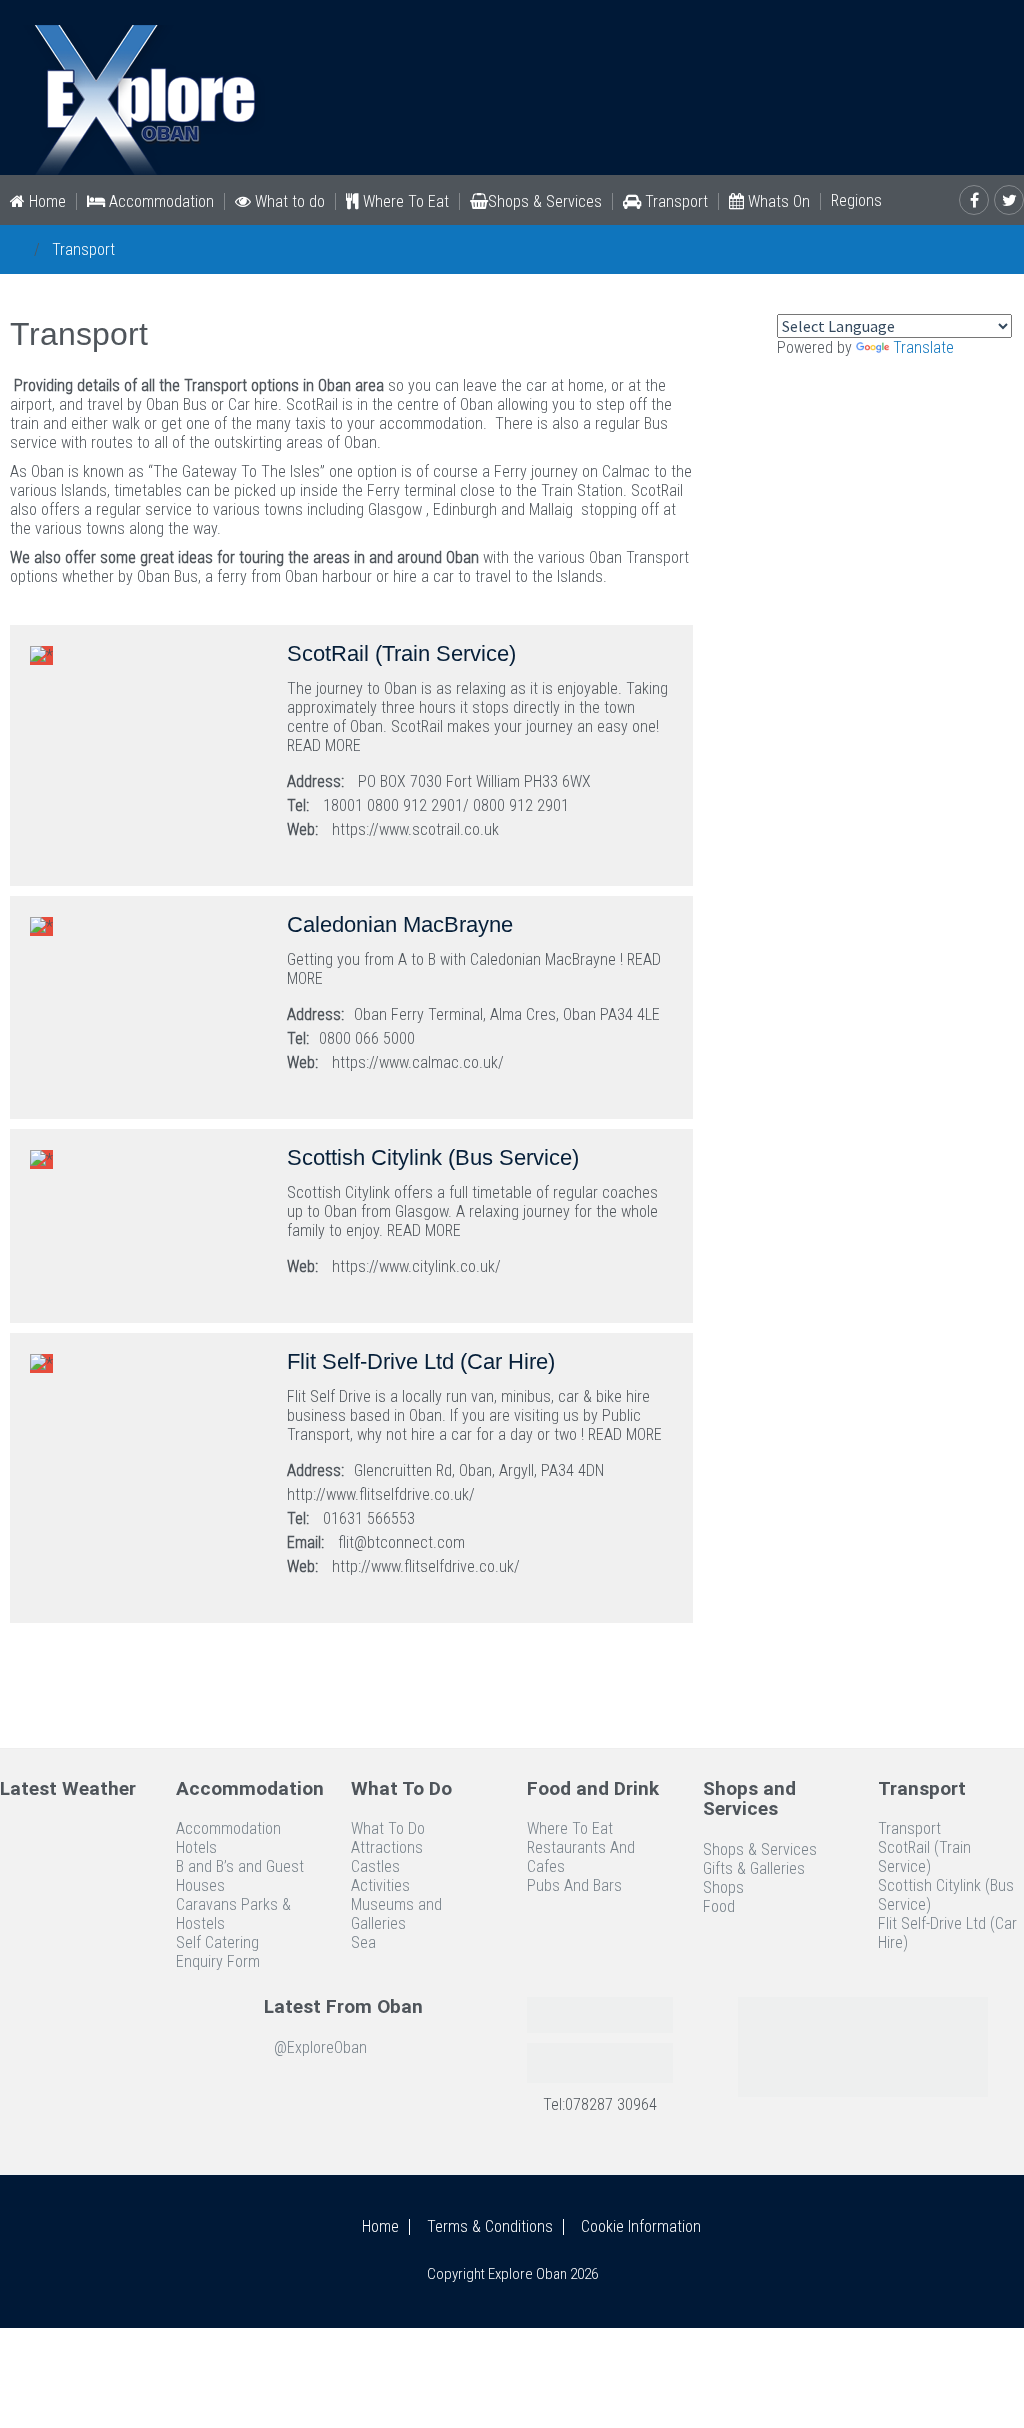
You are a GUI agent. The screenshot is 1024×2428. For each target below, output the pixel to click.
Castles (375, 1866)
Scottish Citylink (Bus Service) (946, 1895)
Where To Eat (404, 201)
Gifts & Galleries (754, 1868)
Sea (363, 1942)
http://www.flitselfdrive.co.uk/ (426, 1566)
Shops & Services (545, 201)
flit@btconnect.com (401, 1542)
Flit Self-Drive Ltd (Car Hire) (947, 1933)
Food (719, 1906)
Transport (674, 201)
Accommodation (159, 201)
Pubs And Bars (574, 1885)
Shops (723, 1887)
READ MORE (324, 745)
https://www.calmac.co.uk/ (418, 1062)
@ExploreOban (320, 2047)
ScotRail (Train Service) (924, 1857)
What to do (288, 201)
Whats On (777, 201)
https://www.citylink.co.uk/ (416, 1266)
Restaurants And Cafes (581, 1857)
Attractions (387, 1847)
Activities (380, 1885)
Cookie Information (641, 2227)
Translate (923, 347)
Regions (856, 201)
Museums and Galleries (396, 1914)
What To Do (388, 1828)
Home (45, 201)
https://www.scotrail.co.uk (415, 829)
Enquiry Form (218, 1961)
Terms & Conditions (490, 2227)
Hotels (196, 1847)
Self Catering (217, 1942)
